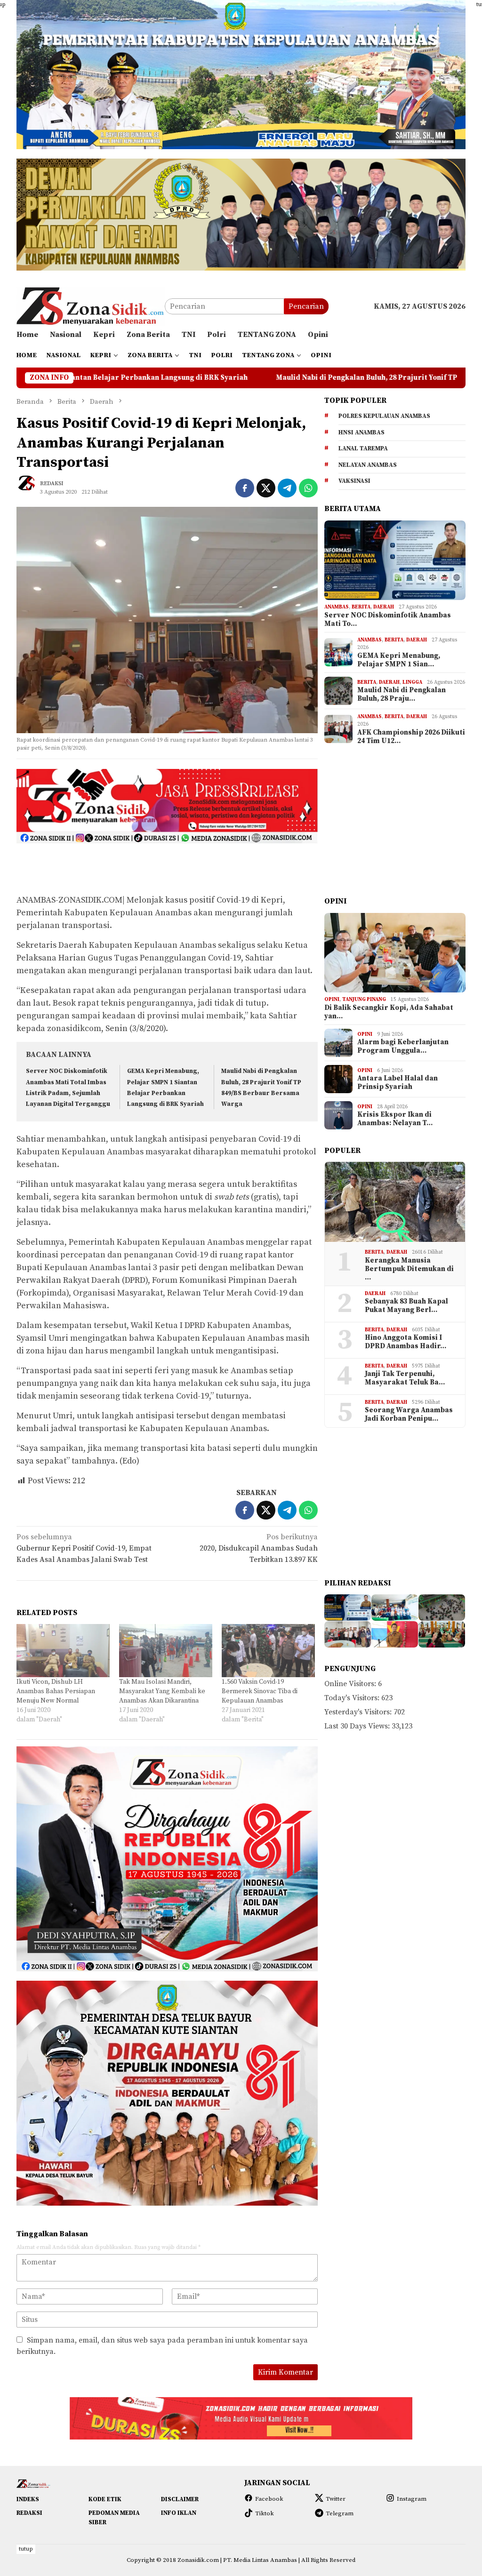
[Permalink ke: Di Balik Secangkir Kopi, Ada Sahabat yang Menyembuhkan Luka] (395, 953)
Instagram (412, 2499)
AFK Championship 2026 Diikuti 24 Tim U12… (411, 737)
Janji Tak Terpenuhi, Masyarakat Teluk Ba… (405, 1378)
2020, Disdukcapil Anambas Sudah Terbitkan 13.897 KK (259, 1548)
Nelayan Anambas (368, 465)
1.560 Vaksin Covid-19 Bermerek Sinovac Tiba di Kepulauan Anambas (260, 1691)
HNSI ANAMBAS (361, 432)
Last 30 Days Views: (358, 1726)
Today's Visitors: (353, 1698)
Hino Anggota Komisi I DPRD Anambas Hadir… (406, 1342)
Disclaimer (180, 2499)
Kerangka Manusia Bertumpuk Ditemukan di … (409, 1269)
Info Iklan (179, 2513)
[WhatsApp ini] (308, 488)
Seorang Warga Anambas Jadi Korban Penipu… (409, 1415)
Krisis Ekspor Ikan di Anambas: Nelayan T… (395, 1119)
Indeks (28, 2499)
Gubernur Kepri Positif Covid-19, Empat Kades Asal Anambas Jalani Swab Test (84, 1548)
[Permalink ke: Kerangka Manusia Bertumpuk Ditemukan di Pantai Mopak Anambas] (395, 1202)
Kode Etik (105, 2499)
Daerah (384, 607)
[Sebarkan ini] (245, 488)
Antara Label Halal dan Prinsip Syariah (398, 1083)
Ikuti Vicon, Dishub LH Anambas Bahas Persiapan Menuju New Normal (56, 1691)
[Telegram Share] (287, 488)
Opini (332, 1000)
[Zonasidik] (91, 306)
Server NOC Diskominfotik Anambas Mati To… (388, 620)
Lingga (412, 682)
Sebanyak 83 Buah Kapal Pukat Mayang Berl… (406, 1306)
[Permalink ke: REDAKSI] (31, 487)
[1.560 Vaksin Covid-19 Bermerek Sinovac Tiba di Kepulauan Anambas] (268, 1651)
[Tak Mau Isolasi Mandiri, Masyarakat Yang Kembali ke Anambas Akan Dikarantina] (166, 1651)
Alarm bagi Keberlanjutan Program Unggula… (403, 1047)
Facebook (269, 2499)
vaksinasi (354, 481)
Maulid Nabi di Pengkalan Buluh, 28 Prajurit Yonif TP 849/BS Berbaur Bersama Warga (234, 378)
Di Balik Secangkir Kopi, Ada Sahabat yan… (389, 1012)
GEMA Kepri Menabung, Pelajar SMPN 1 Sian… (399, 660)
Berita (361, 607)
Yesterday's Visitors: (359, 1712)
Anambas (337, 607)
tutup (26, 2549)
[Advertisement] (167, 867)
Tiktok (265, 2513)
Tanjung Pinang (364, 1000)
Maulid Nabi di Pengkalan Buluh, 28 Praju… (402, 695)
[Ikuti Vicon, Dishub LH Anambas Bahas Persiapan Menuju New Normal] (63, 1651)
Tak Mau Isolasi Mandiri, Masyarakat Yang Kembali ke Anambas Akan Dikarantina (162, 1691)
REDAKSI (29, 2513)
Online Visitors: (351, 1684)
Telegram (340, 2513)
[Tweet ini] (266, 488)
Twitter (336, 2499)
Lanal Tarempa (363, 448)
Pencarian (306, 306)
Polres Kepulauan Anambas (384, 416)
